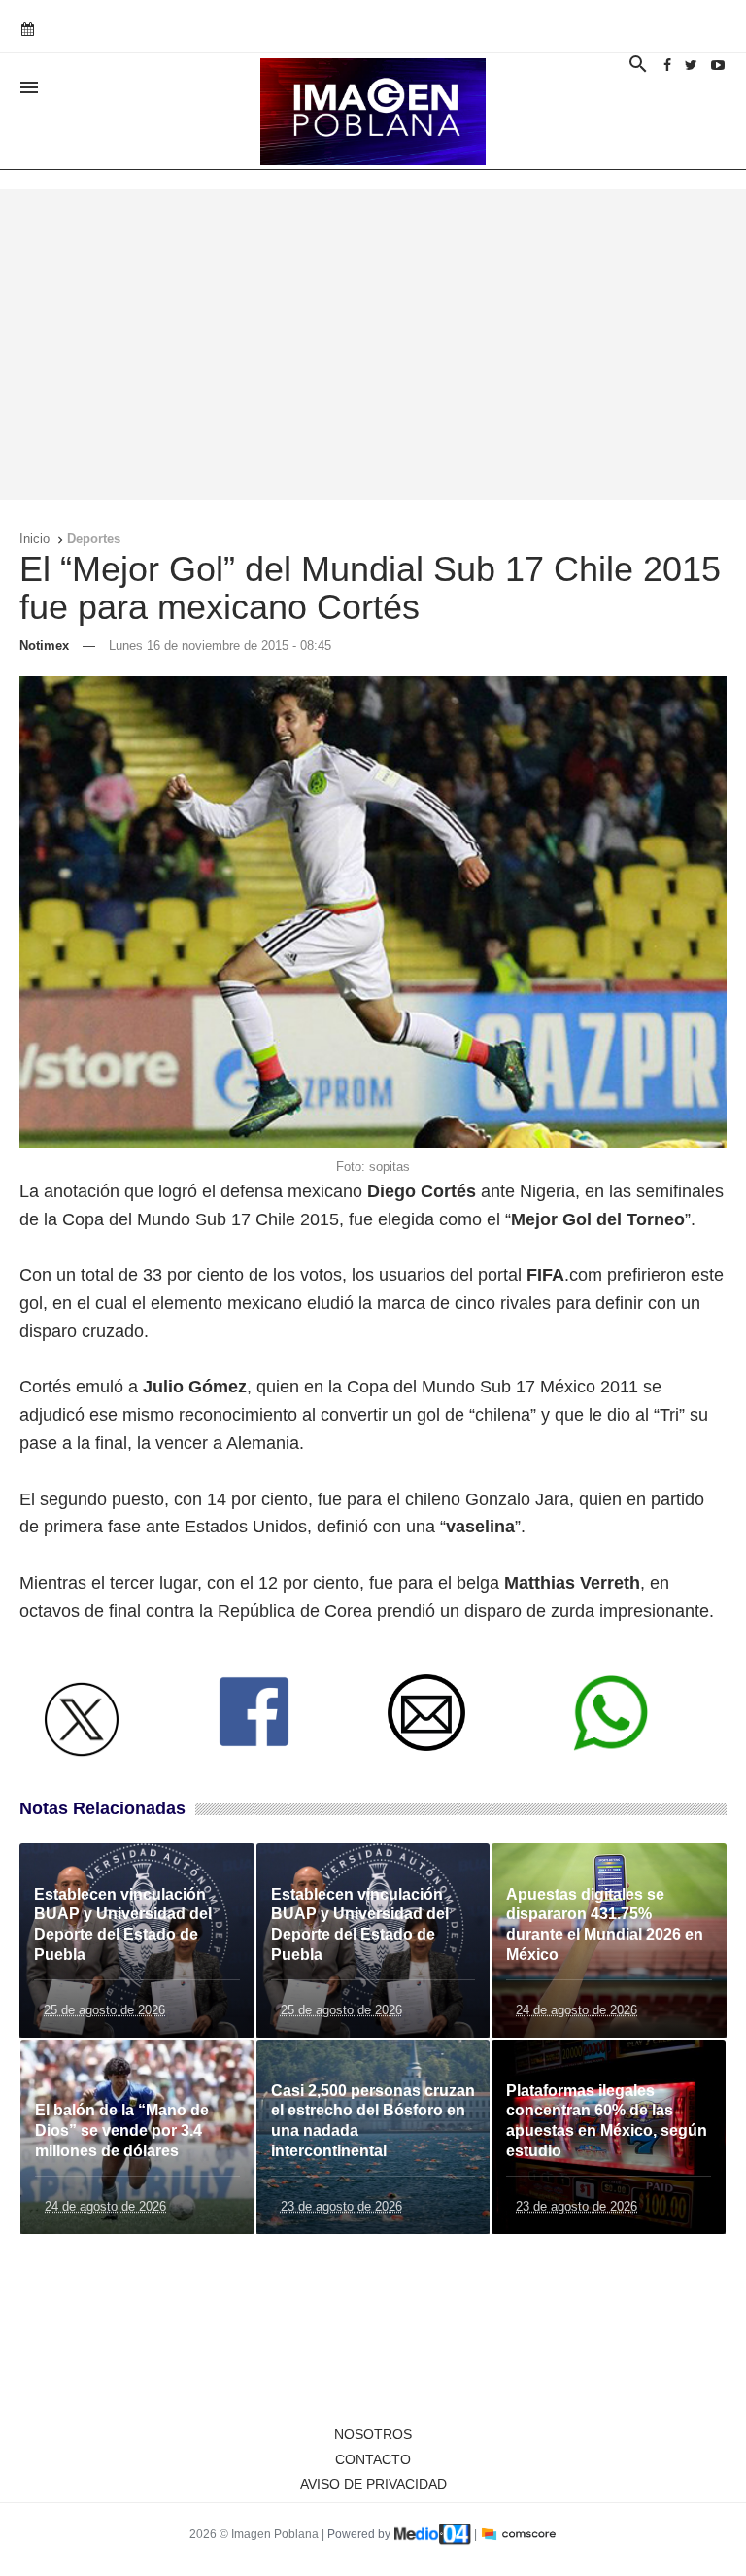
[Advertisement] (373, 345)
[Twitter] (691, 65)
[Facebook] (667, 65)
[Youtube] (718, 65)
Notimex (44, 646)
